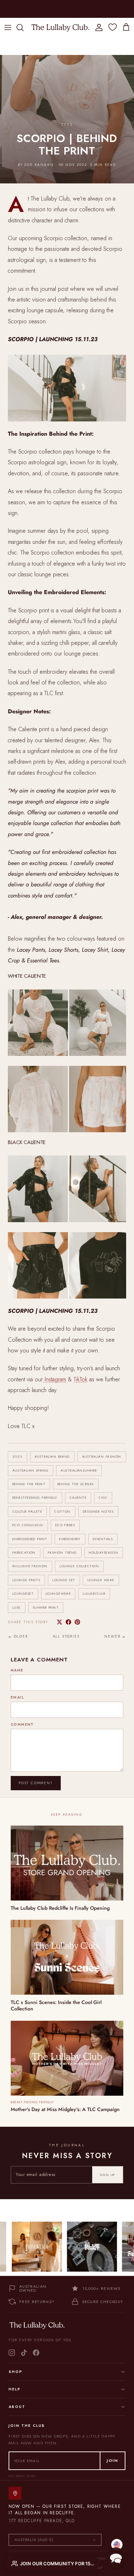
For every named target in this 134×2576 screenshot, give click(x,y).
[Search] (24, 27)
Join (113, 2460)
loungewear (58, 1593)
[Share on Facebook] (68, 1622)
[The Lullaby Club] (60, 27)
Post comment (36, 1783)
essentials (103, 1539)
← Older (18, 1636)
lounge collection (79, 1566)
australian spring (31, 1470)
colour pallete (27, 1511)
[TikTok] (24, 2353)
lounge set (64, 1580)
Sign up (108, 2175)
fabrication (24, 1552)
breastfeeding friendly (35, 1497)
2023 (18, 1456)
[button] (116, 2558)
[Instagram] (12, 2353)
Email (17, 1697)
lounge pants (26, 1580)
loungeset (23, 1593)
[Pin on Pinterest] (77, 1622)
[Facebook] (36, 2353)
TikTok (81, 1379)
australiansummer (79, 1470)
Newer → (115, 1636)
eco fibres (65, 1525)
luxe (17, 1607)
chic (103, 1497)
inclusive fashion (30, 1566)
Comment (22, 1725)
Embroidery (70, 1539)
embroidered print (30, 1539)
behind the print (29, 1484)
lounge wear (101, 1580)
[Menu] (8, 27)
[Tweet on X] (59, 1622)
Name (17, 1670)
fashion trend (62, 1552)
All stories (66, 1636)
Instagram (55, 1379)
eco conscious (28, 1525)
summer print (46, 1607)
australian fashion (102, 1456)
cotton (63, 1511)
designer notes (98, 1511)
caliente (78, 1497)
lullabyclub (94, 1593)
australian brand (52, 1456)
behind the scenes (76, 1484)
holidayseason (104, 1552)
